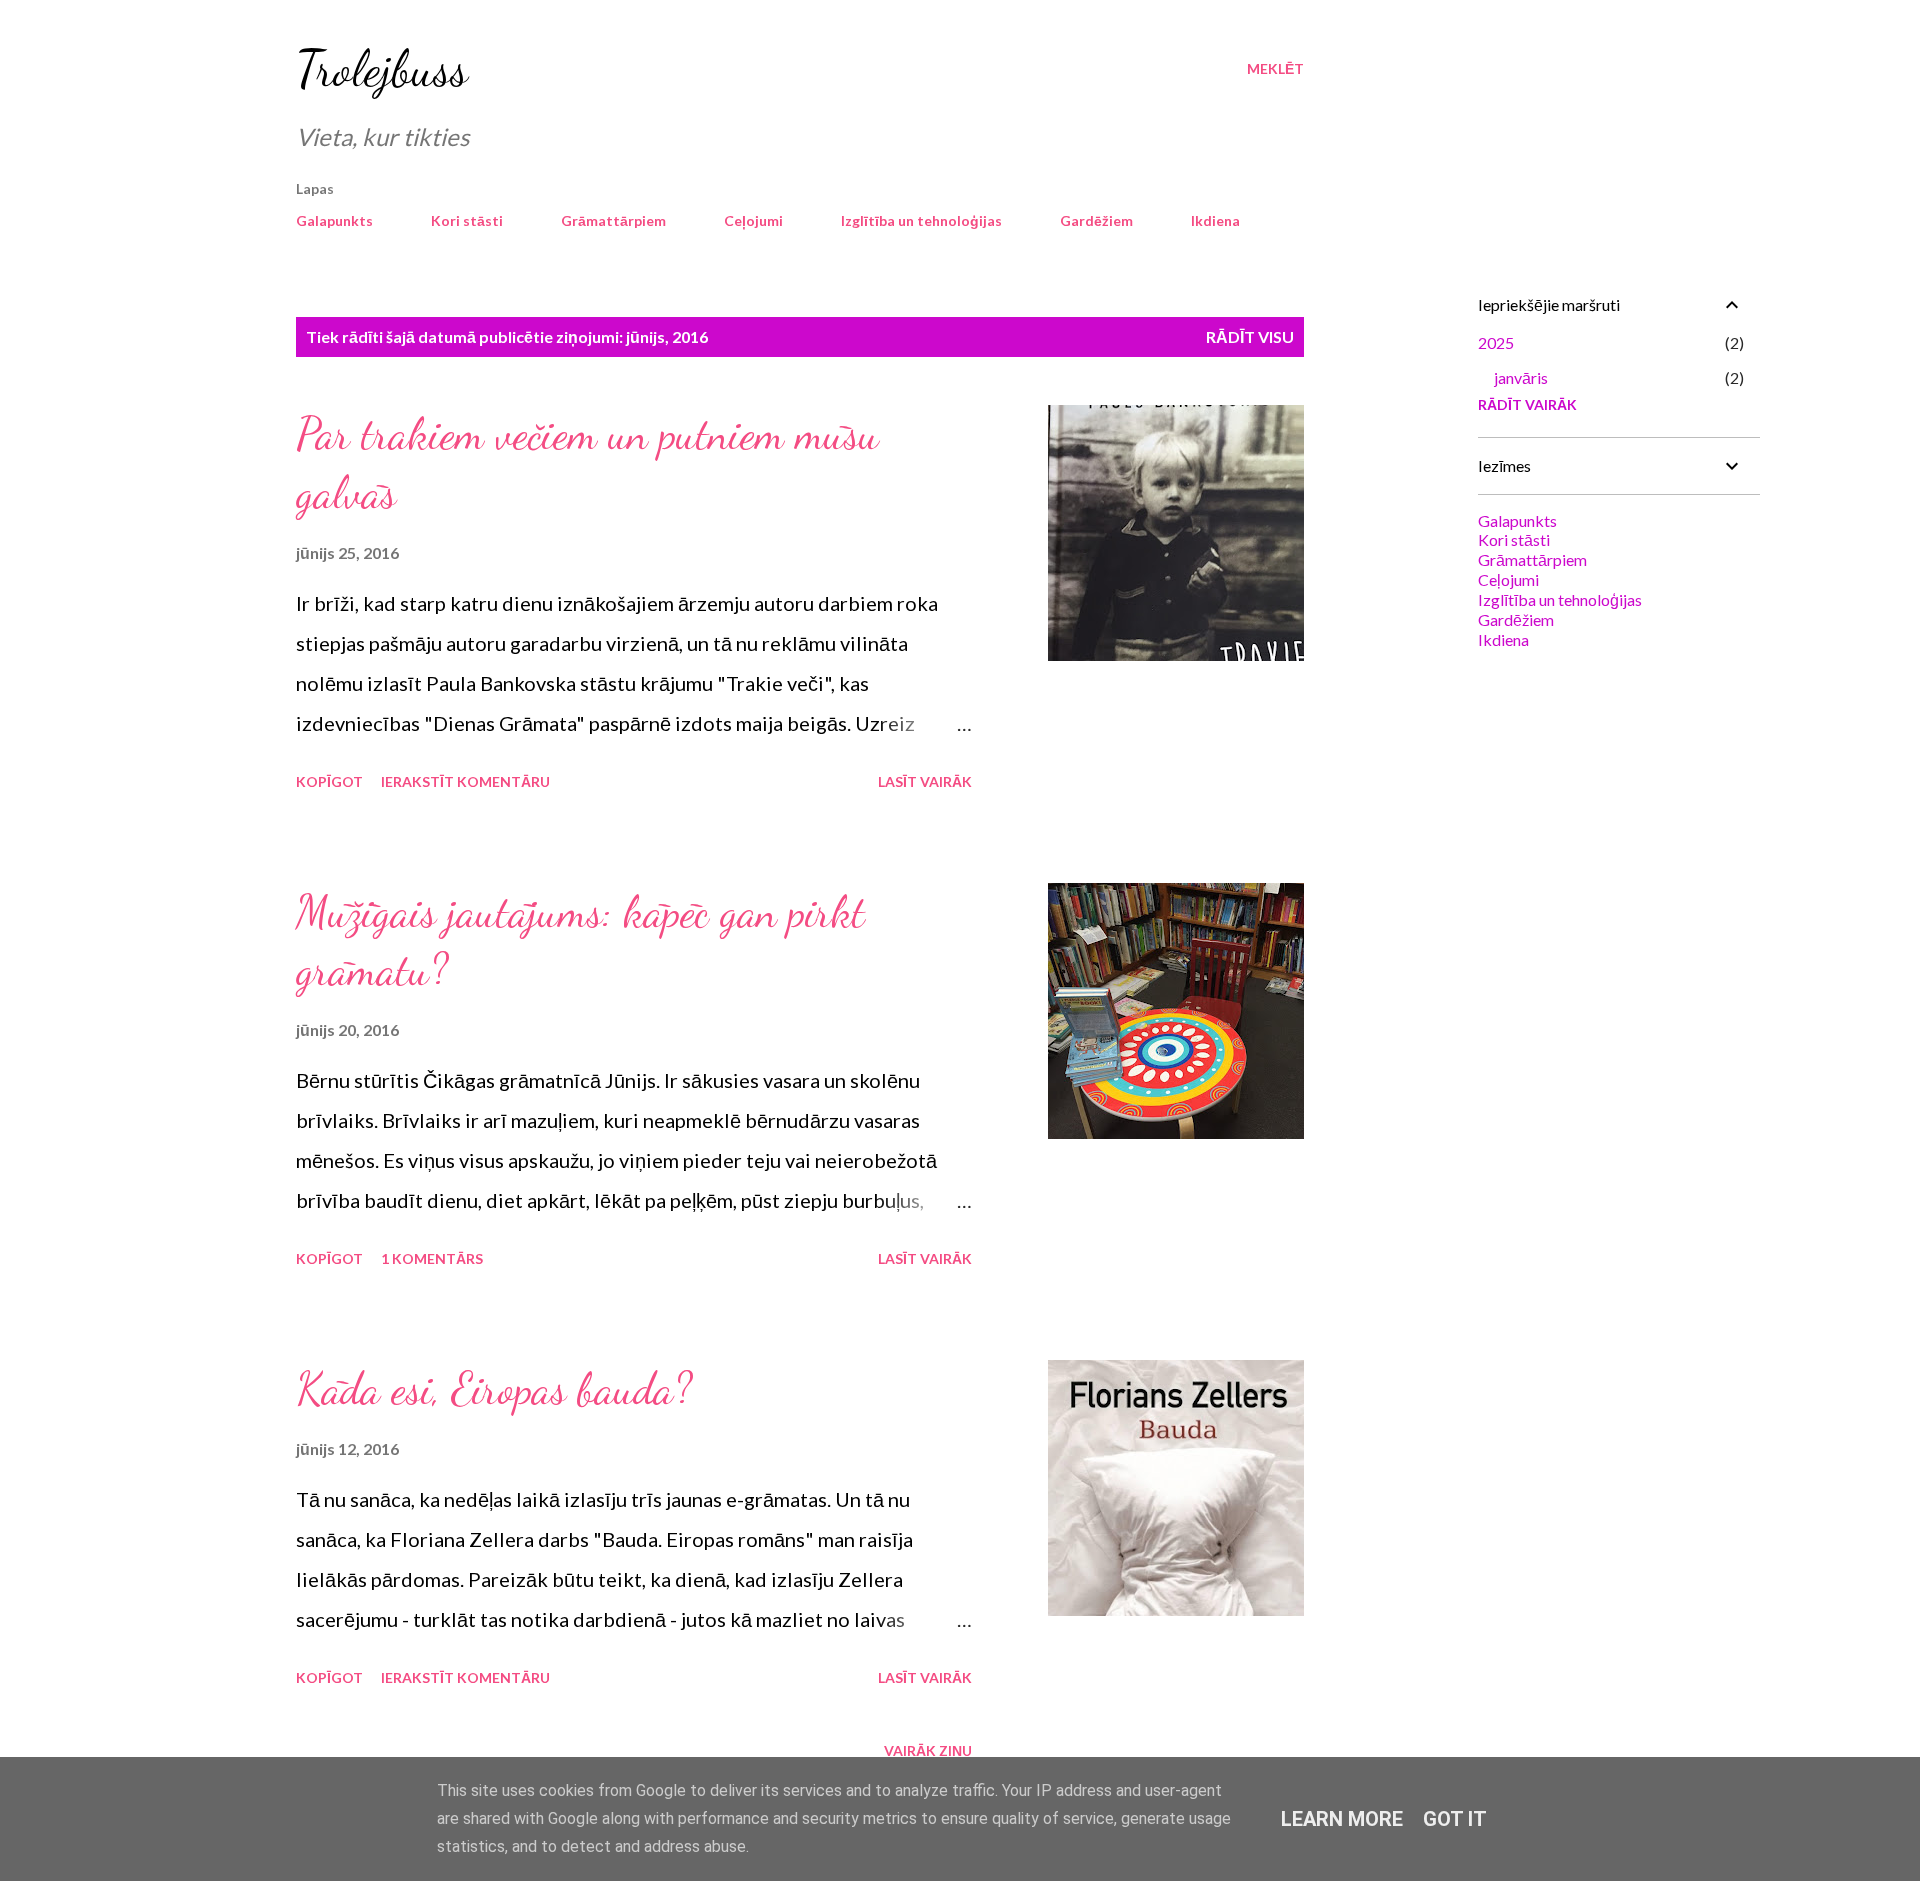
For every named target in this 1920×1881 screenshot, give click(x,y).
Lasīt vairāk (925, 781)
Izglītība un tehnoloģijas (921, 220)
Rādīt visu (1250, 336)
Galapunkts (334, 220)
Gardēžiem (1096, 220)
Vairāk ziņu (928, 1750)
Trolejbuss (382, 69)
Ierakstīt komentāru (465, 781)
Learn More (1342, 1819)
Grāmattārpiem (613, 220)
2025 (1496, 342)
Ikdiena (1215, 220)
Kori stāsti (467, 220)
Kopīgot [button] (329, 781)
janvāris (1521, 377)
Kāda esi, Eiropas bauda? (494, 1389)
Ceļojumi (753, 220)
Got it (1455, 1819)
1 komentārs (432, 1258)
